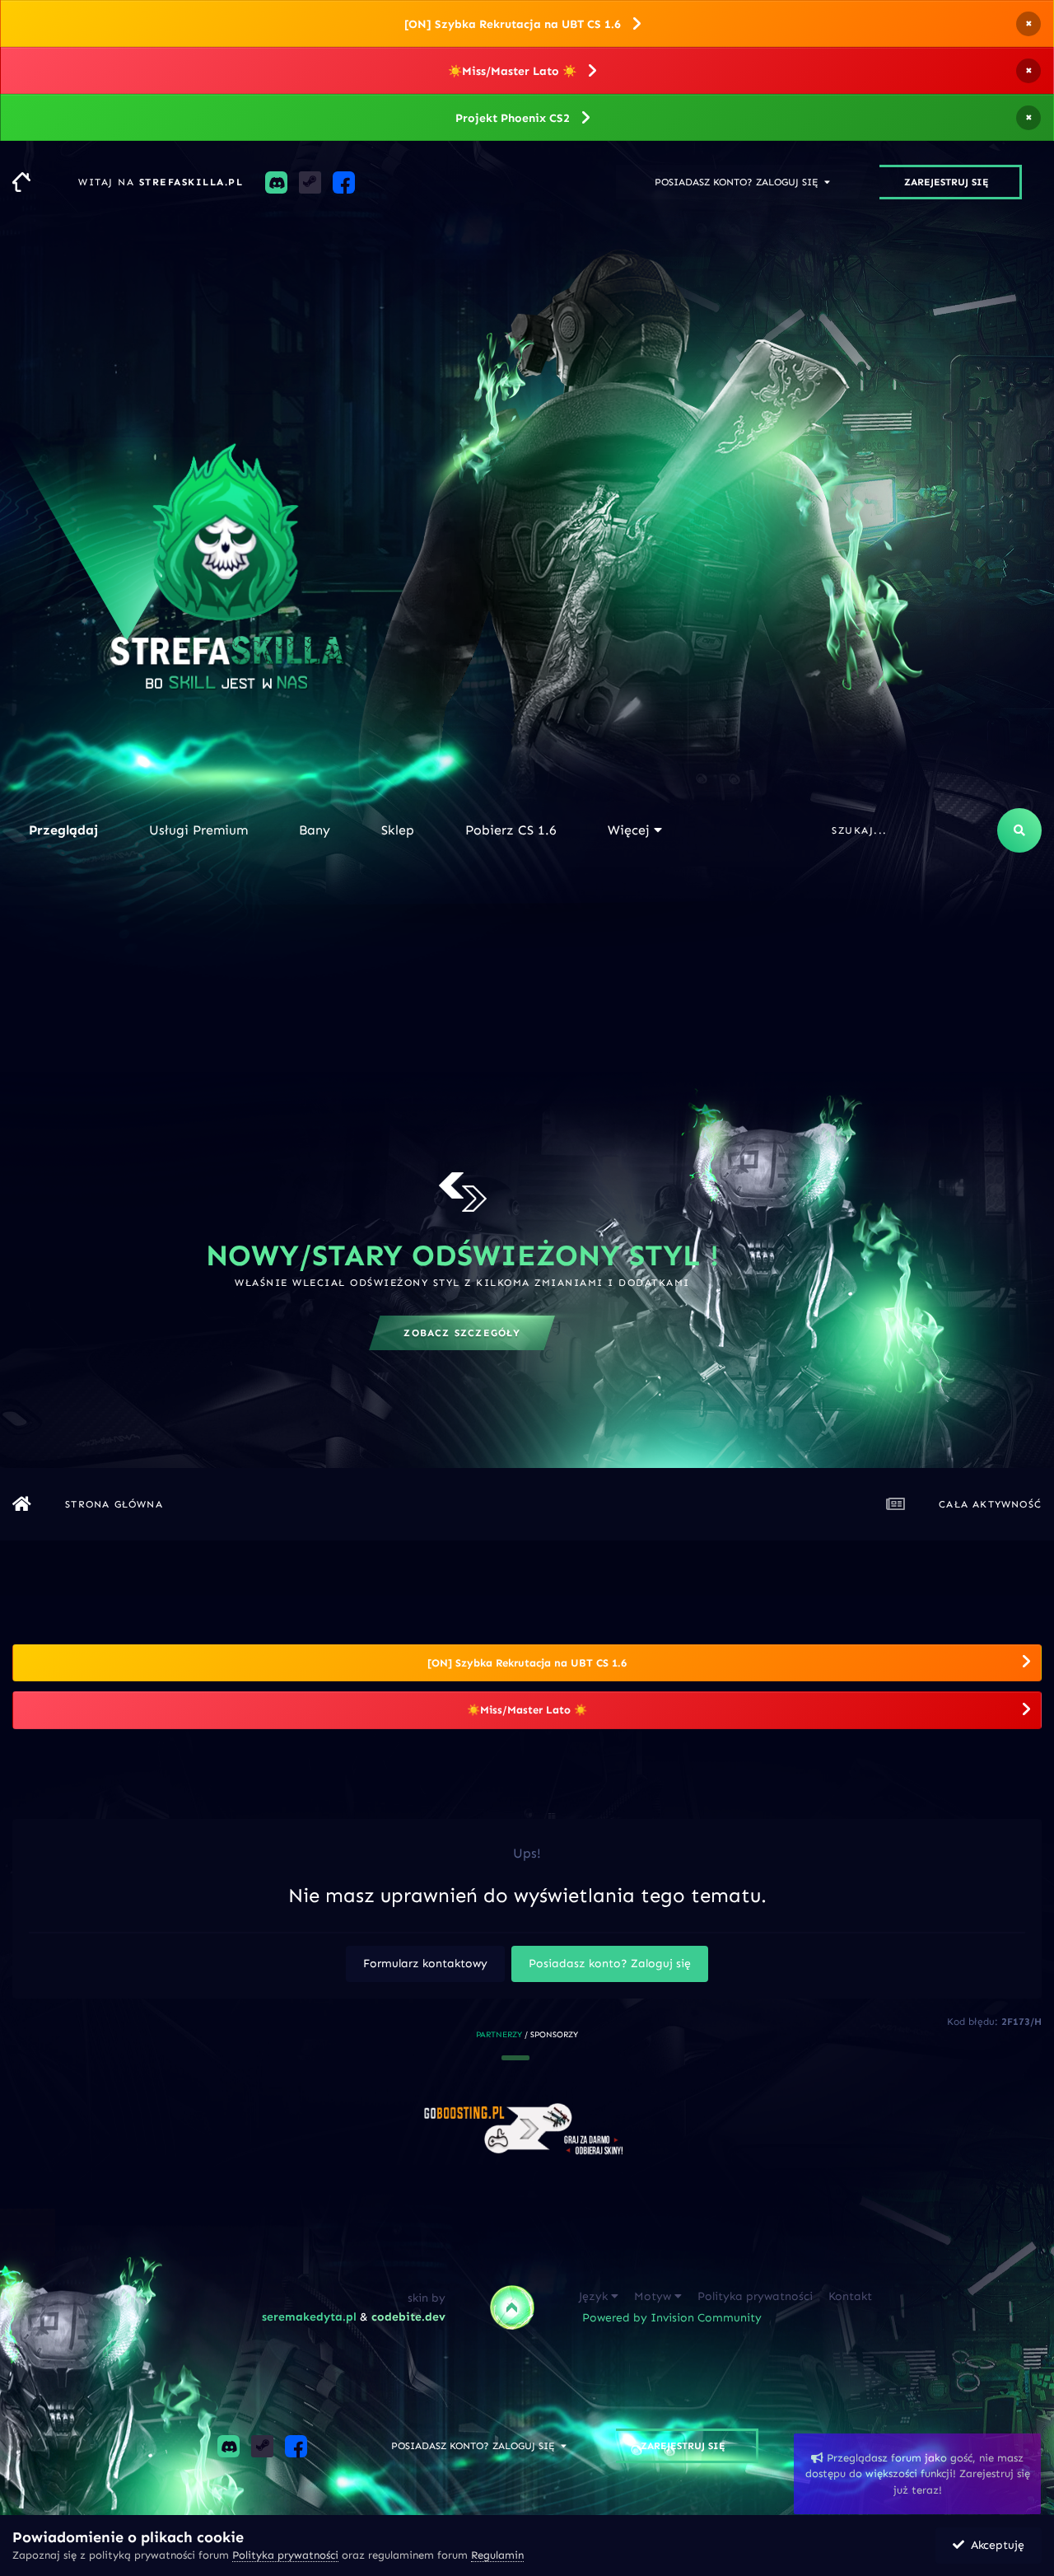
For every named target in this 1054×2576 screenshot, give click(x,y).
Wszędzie (953, 830)
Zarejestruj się (947, 182)
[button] (515, 2058)
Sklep (398, 830)
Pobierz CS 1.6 (511, 830)
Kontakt (850, 2296)
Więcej (629, 830)
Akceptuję (994, 2545)
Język (595, 2296)
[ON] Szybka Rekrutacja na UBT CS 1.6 (513, 24)
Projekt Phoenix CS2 (513, 118)
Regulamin (497, 2555)
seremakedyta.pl (309, 2317)
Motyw (654, 2296)
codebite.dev (408, 2317)
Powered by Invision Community (672, 2318)
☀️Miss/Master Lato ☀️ (512, 71)
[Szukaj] (1019, 830)
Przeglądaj (63, 830)
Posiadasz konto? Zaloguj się (739, 182)
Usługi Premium (198, 830)
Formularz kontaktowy (425, 1964)
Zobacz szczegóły (462, 1333)
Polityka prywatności (755, 2296)
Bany (315, 830)
